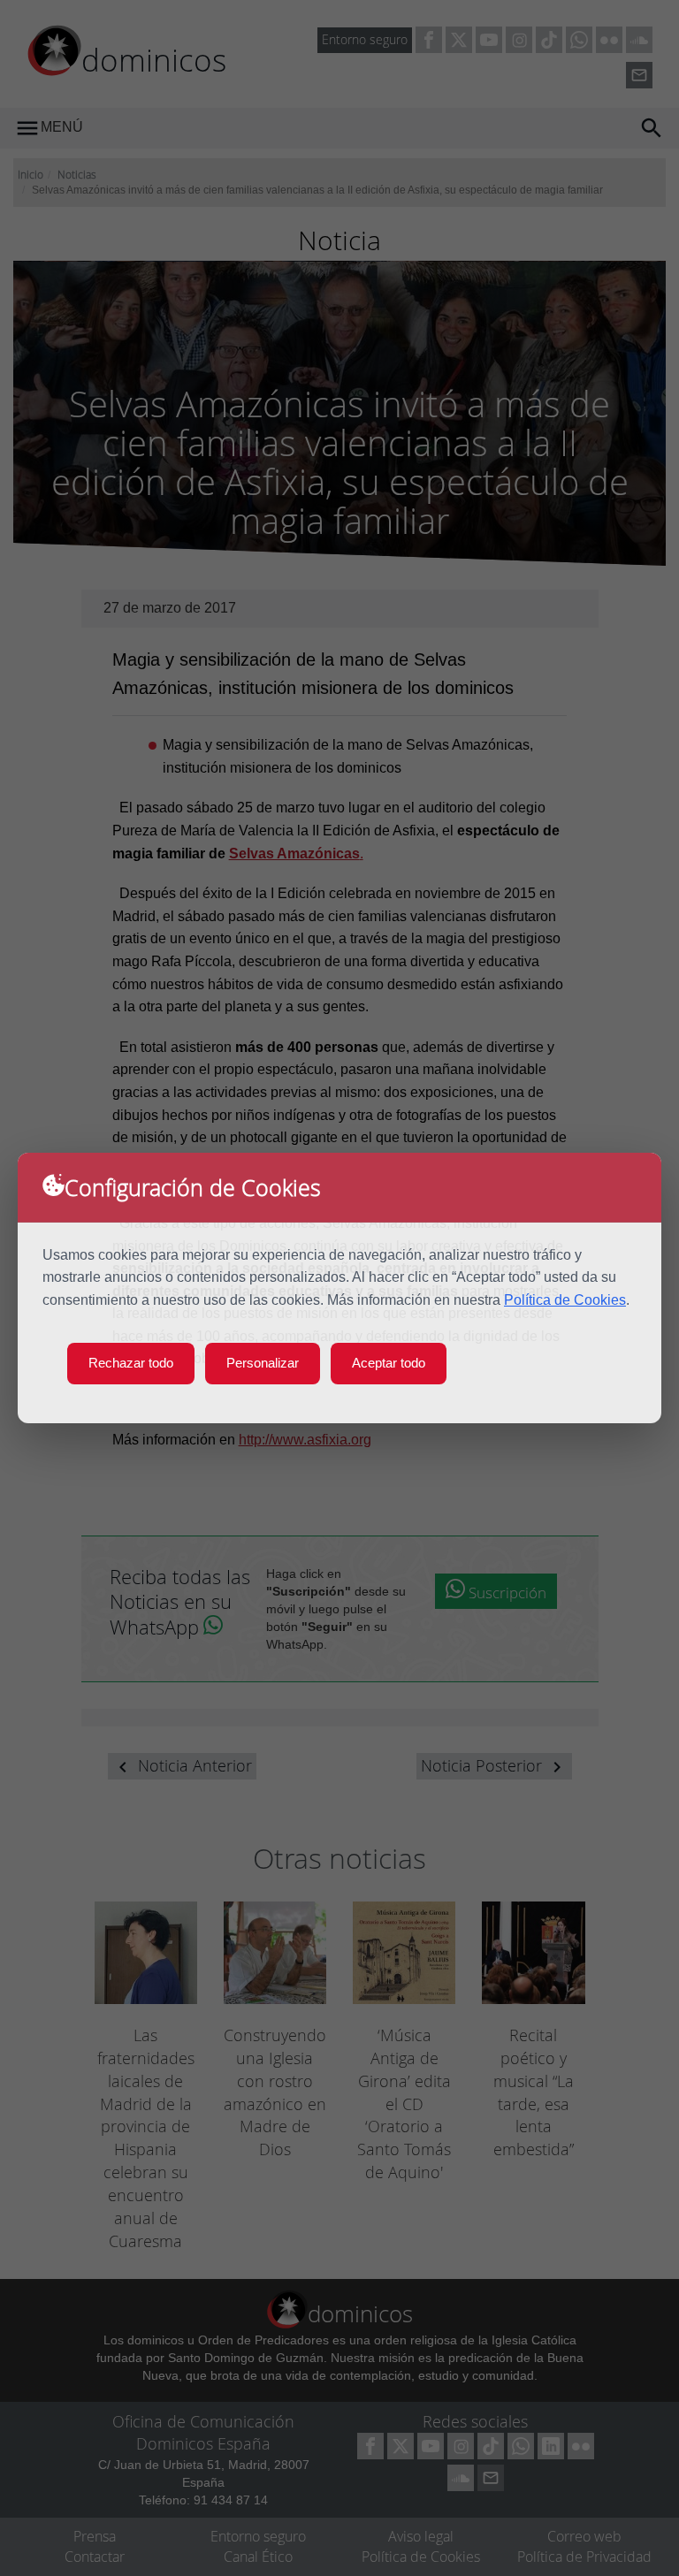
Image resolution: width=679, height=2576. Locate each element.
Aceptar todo (389, 1363)
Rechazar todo (131, 1363)
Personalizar (263, 1363)
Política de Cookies (565, 1300)
